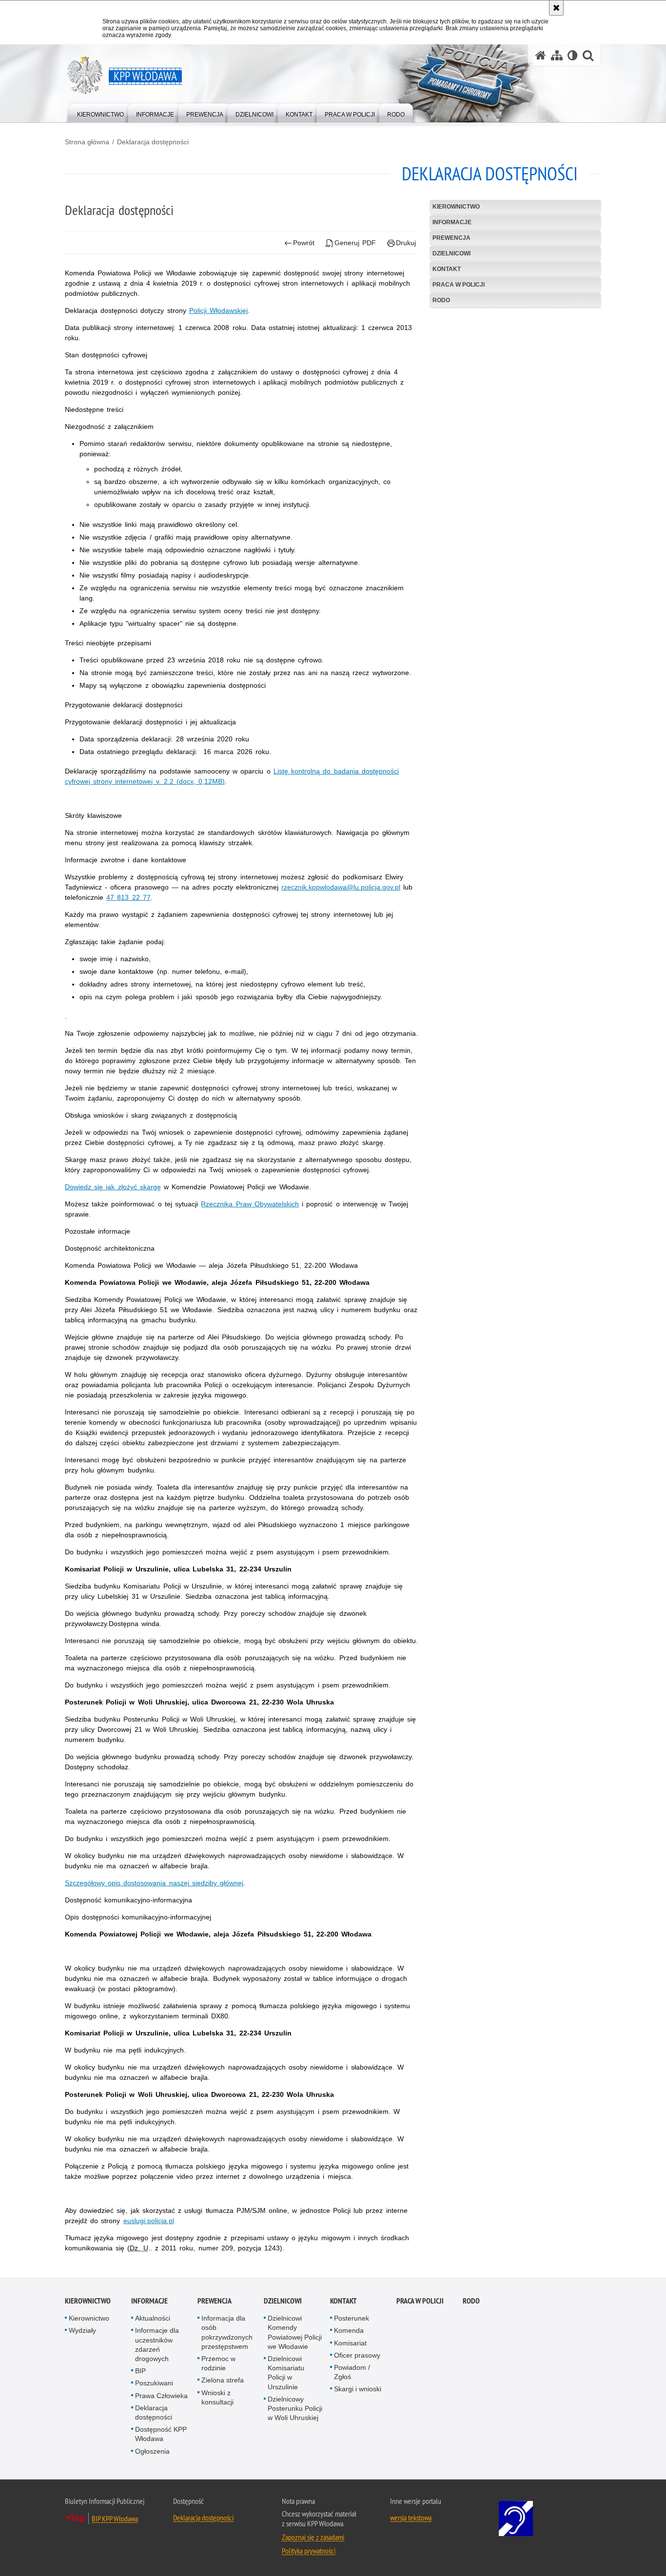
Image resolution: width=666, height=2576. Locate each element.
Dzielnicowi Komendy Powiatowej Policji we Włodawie (295, 2332)
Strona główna (87, 142)
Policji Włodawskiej (218, 310)
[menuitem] (100, 112)
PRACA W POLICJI (459, 285)
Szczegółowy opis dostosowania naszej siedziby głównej (154, 1883)
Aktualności (153, 2318)
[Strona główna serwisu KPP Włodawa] (541, 55)
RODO (441, 300)
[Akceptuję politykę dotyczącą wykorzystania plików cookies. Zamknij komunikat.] (556, 8)
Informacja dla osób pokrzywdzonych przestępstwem (227, 2332)
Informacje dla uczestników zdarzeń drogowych (157, 2344)
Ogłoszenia (152, 2451)
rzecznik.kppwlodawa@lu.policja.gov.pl (341, 887)
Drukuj (406, 243)
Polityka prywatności (309, 2551)
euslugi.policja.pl (149, 2221)
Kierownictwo (456, 207)
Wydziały (82, 2330)
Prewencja (451, 238)
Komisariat (350, 2343)
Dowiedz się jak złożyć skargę (113, 1187)
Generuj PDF (355, 243)
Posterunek (352, 2318)
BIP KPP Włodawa (115, 2518)
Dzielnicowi (451, 253)
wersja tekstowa (411, 2518)
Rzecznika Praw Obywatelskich (250, 1204)
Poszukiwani (154, 2383)
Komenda (349, 2330)
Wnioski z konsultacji (217, 2397)
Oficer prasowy (357, 2355)
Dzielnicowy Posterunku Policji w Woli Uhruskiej (295, 2408)
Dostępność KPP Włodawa (161, 2434)
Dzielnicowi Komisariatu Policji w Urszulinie (286, 2373)
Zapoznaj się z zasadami (313, 2537)
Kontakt (447, 269)
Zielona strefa (223, 2380)
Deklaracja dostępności (153, 142)
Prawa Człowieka (161, 2396)
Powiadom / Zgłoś (352, 2372)
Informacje (452, 222)
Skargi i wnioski (358, 2389)
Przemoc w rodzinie (218, 2363)
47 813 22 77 (128, 897)
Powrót (304, 243)
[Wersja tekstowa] (573, 55)
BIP (140, 2371)
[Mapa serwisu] (557, 55)
